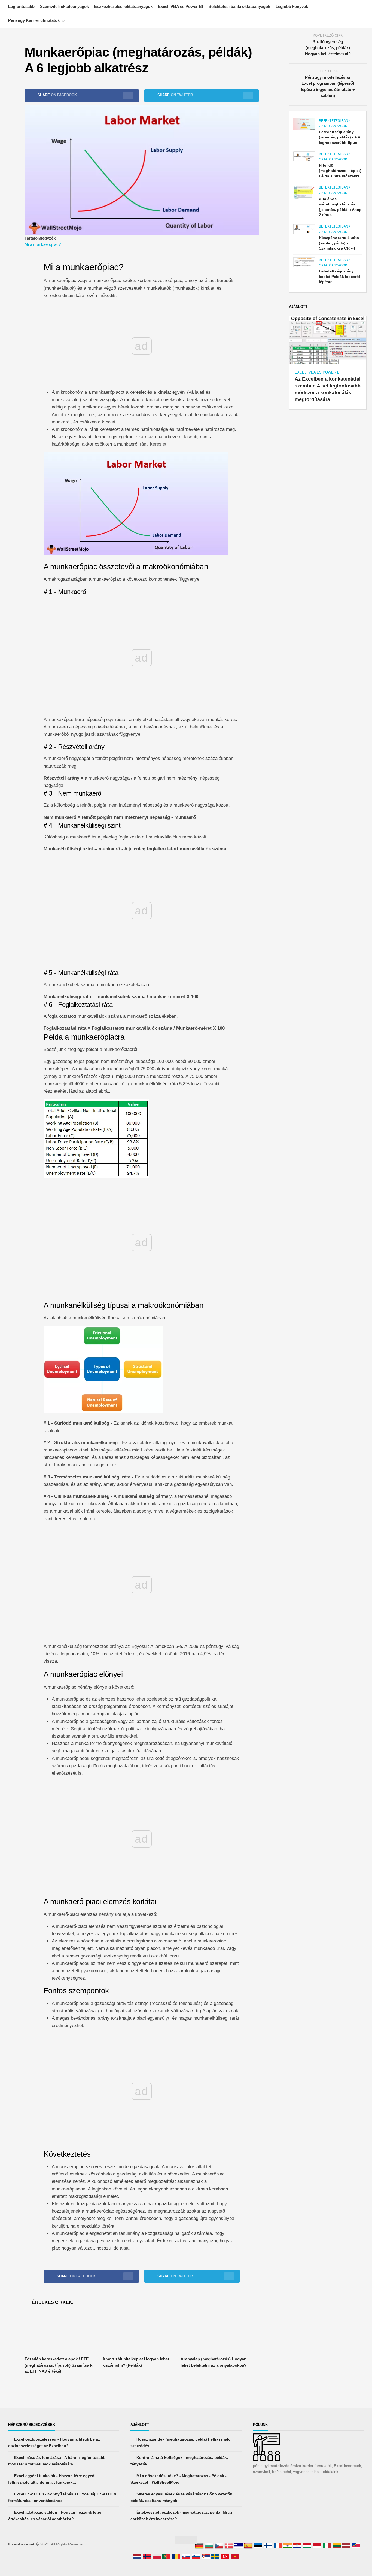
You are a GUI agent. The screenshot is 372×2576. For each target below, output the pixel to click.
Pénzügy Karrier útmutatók (34, 20)
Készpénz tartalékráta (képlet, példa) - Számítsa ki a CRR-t (339, 243)
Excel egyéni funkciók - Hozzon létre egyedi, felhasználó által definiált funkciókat (52, 2479)
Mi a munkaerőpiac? (43, 244)
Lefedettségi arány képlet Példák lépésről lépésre (339, 276)
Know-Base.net (21, 2544)
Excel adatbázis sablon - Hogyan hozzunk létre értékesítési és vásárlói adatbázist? (55, 2516)
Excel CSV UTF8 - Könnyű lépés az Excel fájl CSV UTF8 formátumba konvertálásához (62, 2497)
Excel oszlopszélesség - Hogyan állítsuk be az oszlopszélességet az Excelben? (54, 2442)
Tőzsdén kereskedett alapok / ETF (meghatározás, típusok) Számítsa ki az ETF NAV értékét (59, 2365)
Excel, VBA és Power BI (180, 6)
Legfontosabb (21, 6)
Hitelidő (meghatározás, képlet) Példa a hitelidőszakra (340, 171)
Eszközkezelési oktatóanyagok (123, 6)
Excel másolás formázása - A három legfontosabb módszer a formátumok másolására (57, 2461)
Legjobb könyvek (292, 6)
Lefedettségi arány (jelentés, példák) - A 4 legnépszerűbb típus (339, 137)
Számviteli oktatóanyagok (64, 6)
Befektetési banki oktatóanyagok (239, 6)
